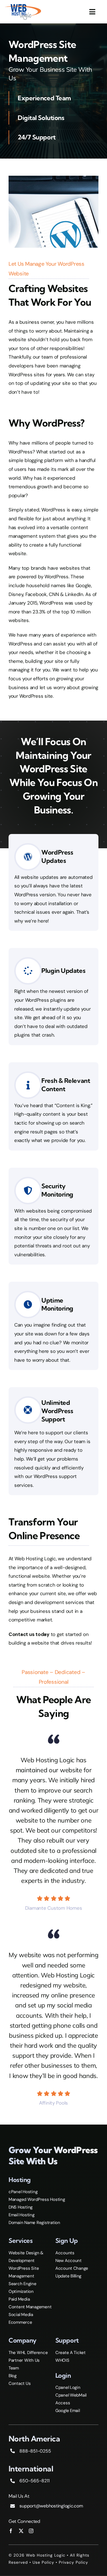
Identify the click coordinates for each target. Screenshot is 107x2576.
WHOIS (62, 2360)
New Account (68, 2261)
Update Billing (68, 2276)
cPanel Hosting (23, 2192)
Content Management (30, 2307)
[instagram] (31, 2531)
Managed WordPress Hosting (37, 2199)
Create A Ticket (70, 2353)
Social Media (21, 2315)
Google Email (68, 2411)
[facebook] (11, 2531)
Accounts (65, 2253)
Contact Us (20, 2383)
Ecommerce (20, 2322)
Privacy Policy (73, 2562)
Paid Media (19, 2299)
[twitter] (21, 2531)
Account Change (72, 2268)
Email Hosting (22, 2215)
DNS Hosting (21, 2207)
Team (14, 2368)
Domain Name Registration (34, 2223)
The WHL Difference (28, 2353)
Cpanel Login (68, 2387)
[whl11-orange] (23, 5)
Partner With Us (24, 2360)
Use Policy (43, 2562)
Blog (13, 2376)
